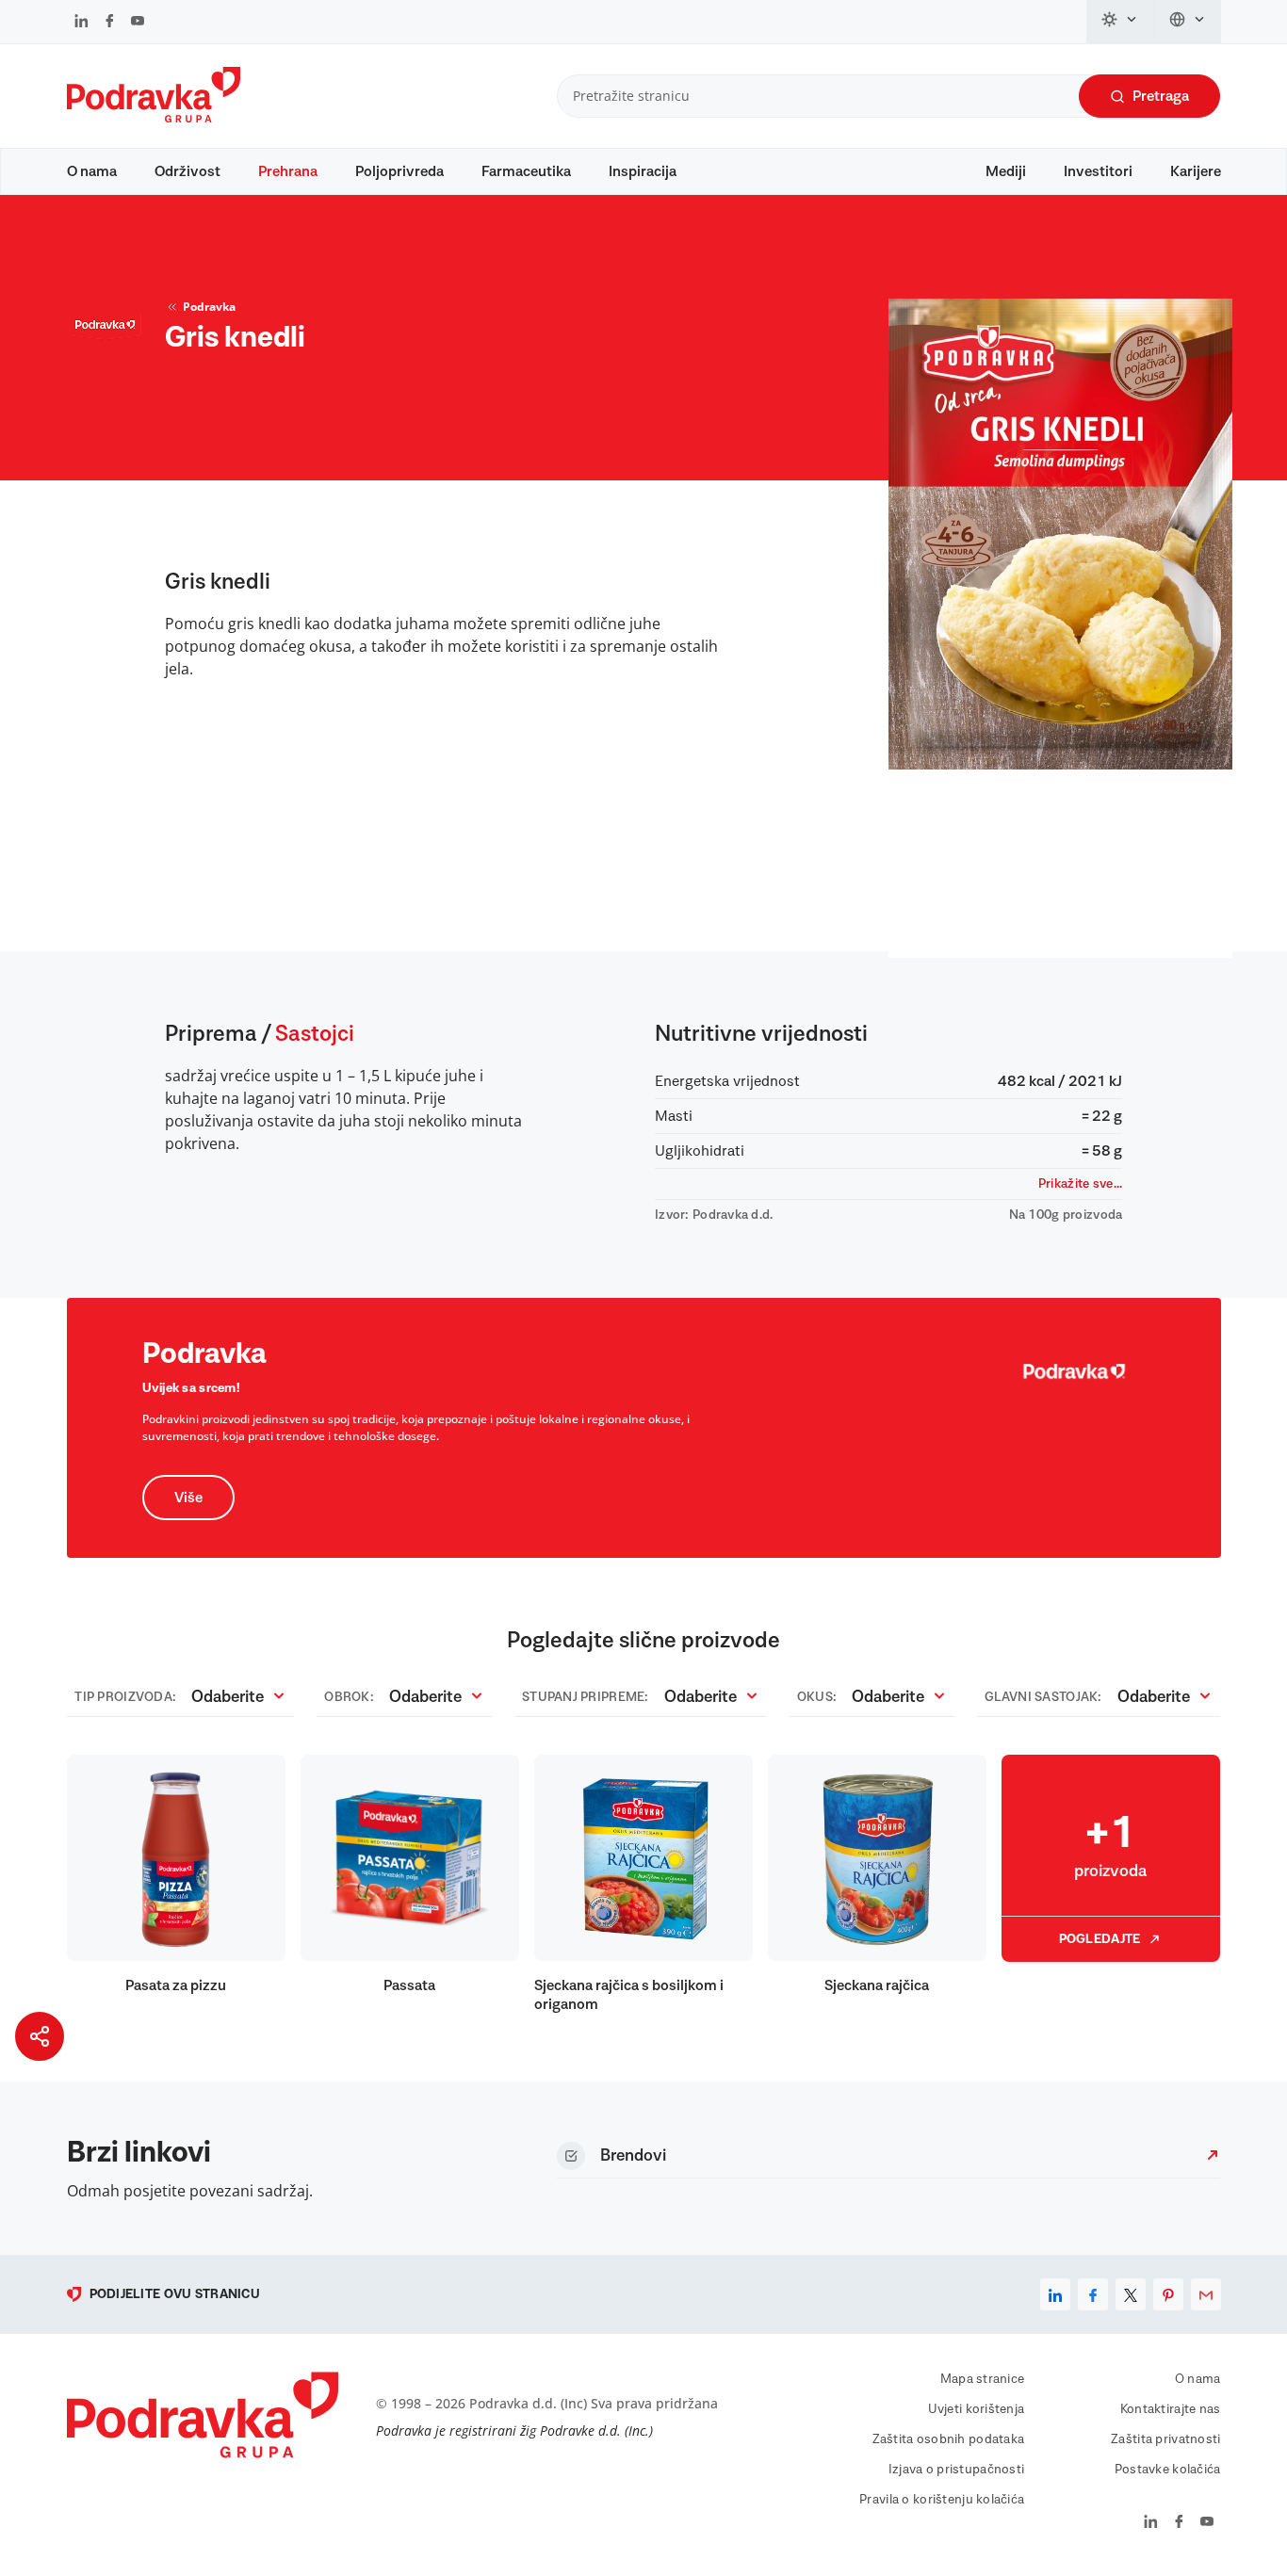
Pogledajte (1100, 1939)
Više (188, 1498)
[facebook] (1093, 2294)
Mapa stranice (983, 2379)
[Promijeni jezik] (1188, 22)
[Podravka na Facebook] (110, 23)
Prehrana (288, 171)
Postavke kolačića (1168, 2470)
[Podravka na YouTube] (138, 23)
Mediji (1006, 171)
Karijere (1196, 171)
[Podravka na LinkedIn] (81, 23)
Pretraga (1161, 96)
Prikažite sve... (1080, 1184)
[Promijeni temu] (1120, 22)
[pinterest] (1168, 2294)
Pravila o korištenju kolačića (942, 2500)
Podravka (209, 307)
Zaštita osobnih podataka (949, 2439)
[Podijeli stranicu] (40, 2036)
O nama (92, 171)
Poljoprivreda (399, 171)
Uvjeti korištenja (977, 2409)
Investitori (1098, 171)
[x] (1131, 2294)
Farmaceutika (526, 171)
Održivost (187, 171)
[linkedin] (1055, 2294)
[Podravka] (154, 118)
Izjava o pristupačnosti (956, 2470)
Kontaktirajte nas (1171, 2409)
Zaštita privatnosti (1165, 2439)
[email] (1206, 2294)
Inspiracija (643, 171)
